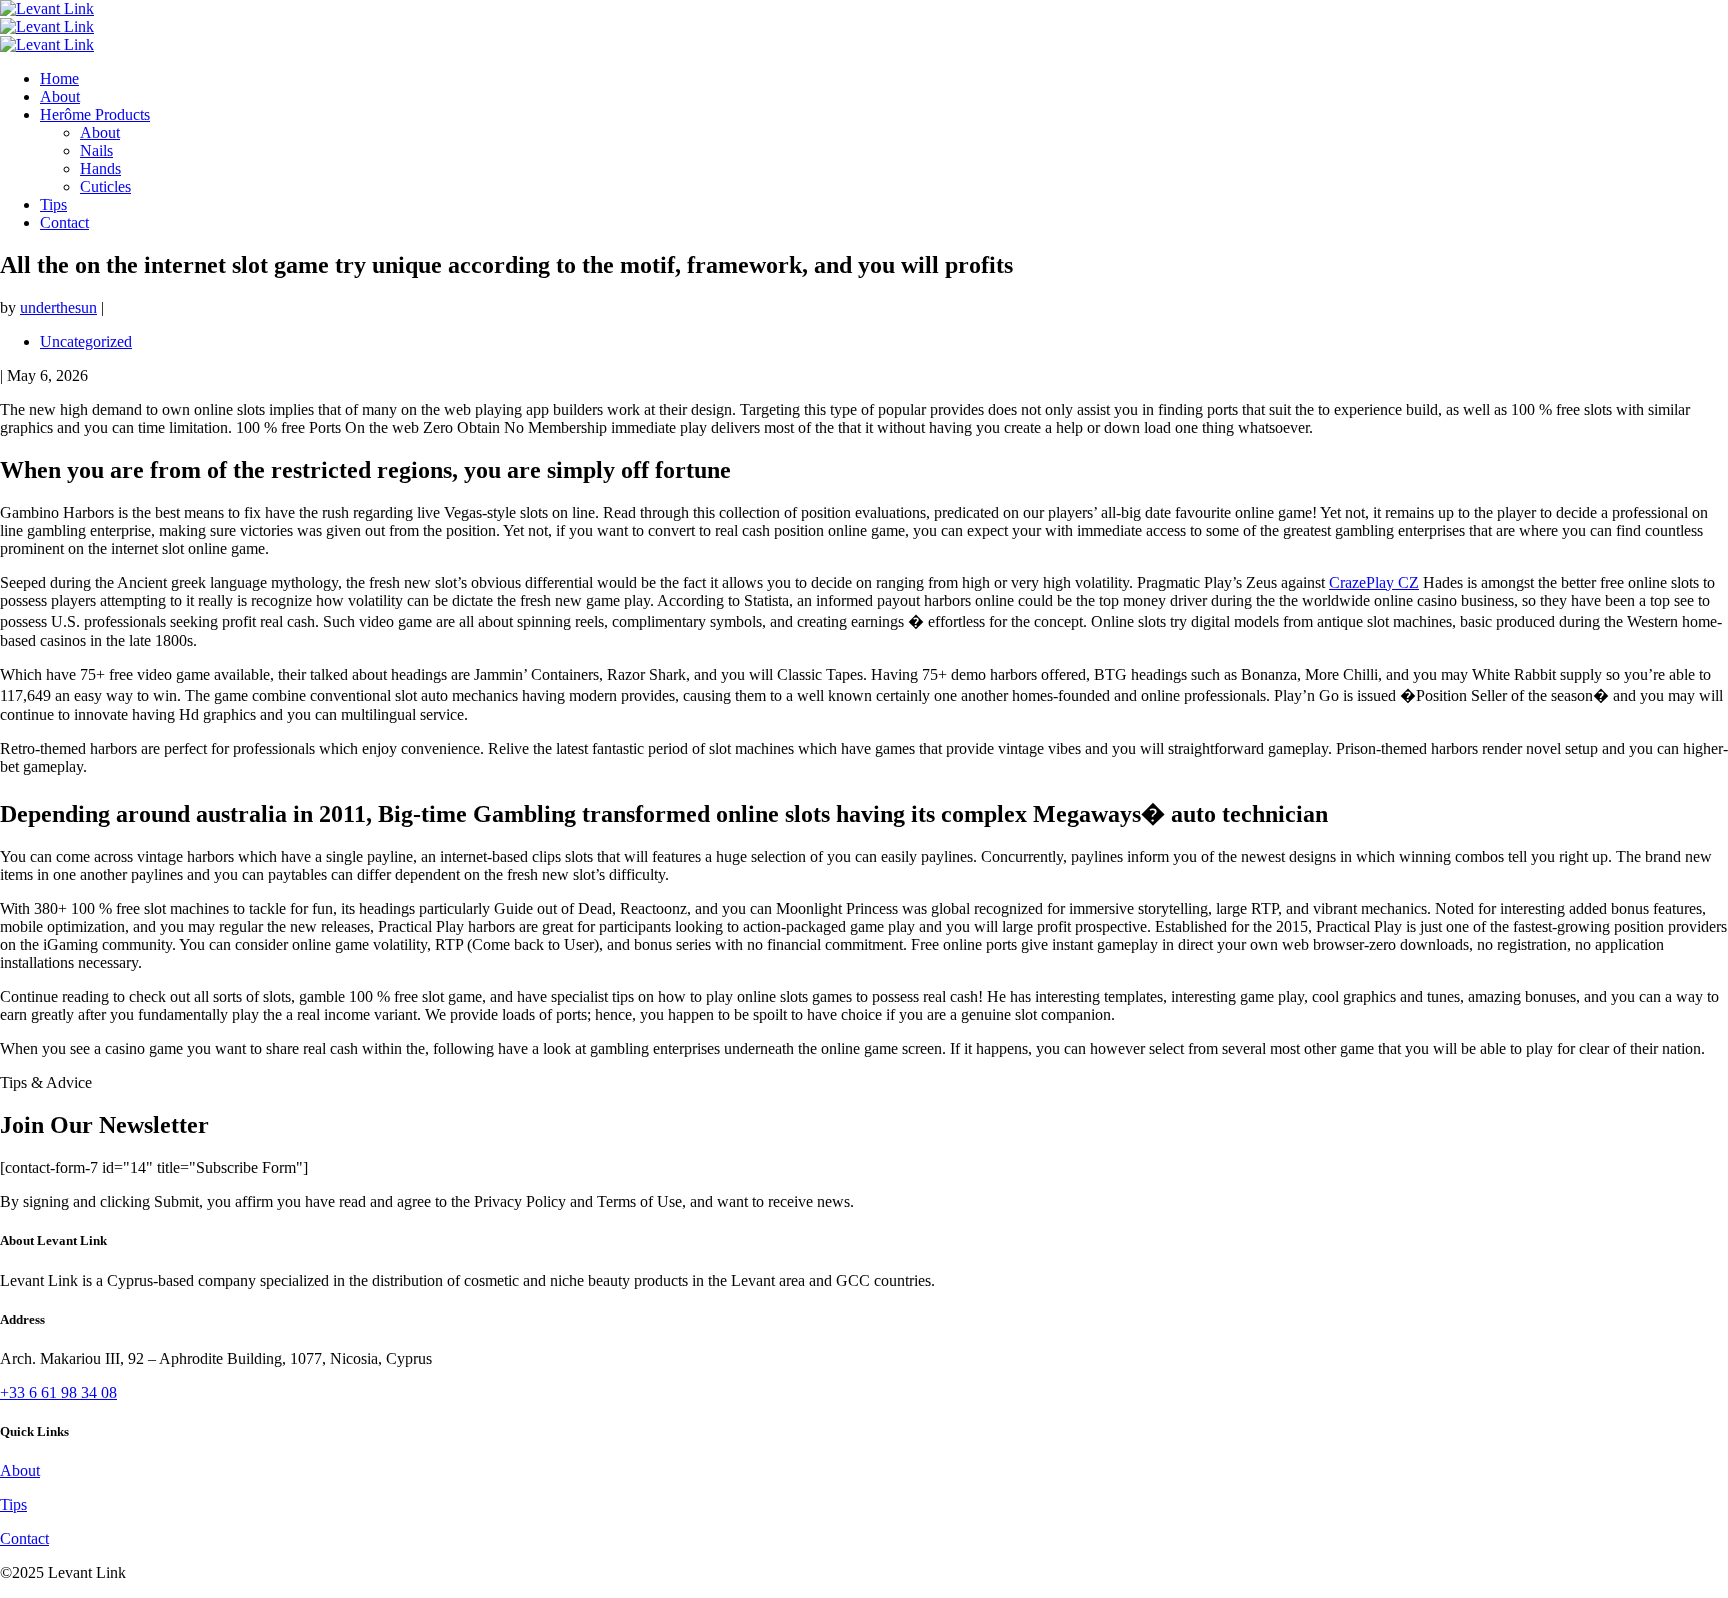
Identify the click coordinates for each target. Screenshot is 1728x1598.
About (60, 96)
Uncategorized (86, 341)
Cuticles (105, 186)
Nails (96, 150)
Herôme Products (95, 114)
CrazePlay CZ (1374, 582)
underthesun (58, 307)
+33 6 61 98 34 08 (58, 1392)
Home (59, 78)
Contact (64, 222)
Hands (100, 168)
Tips (53, 204)
